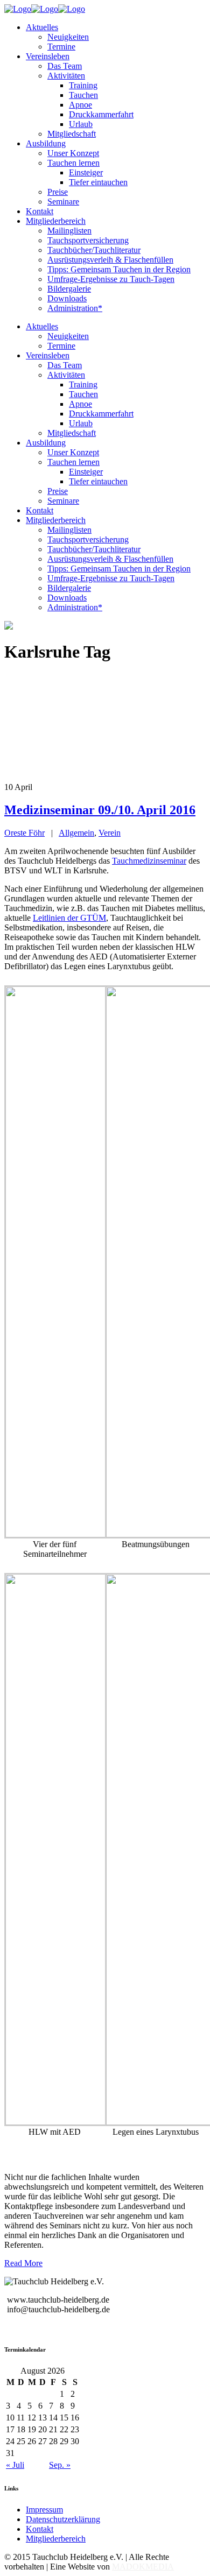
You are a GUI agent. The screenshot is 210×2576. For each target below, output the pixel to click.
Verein (110, 833)
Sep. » (60, 2465)
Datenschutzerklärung (63, 2519)
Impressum (44, 2510)
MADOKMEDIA (143, 2567)
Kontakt (40, 2529)
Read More (23, 2263)
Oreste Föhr (24, 833)
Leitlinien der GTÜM (69, 918)
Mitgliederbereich (56, 2539)
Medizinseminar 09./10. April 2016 (100, 810)
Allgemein (76, 833)
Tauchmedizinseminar (149, 861)
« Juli (15, 2465)
